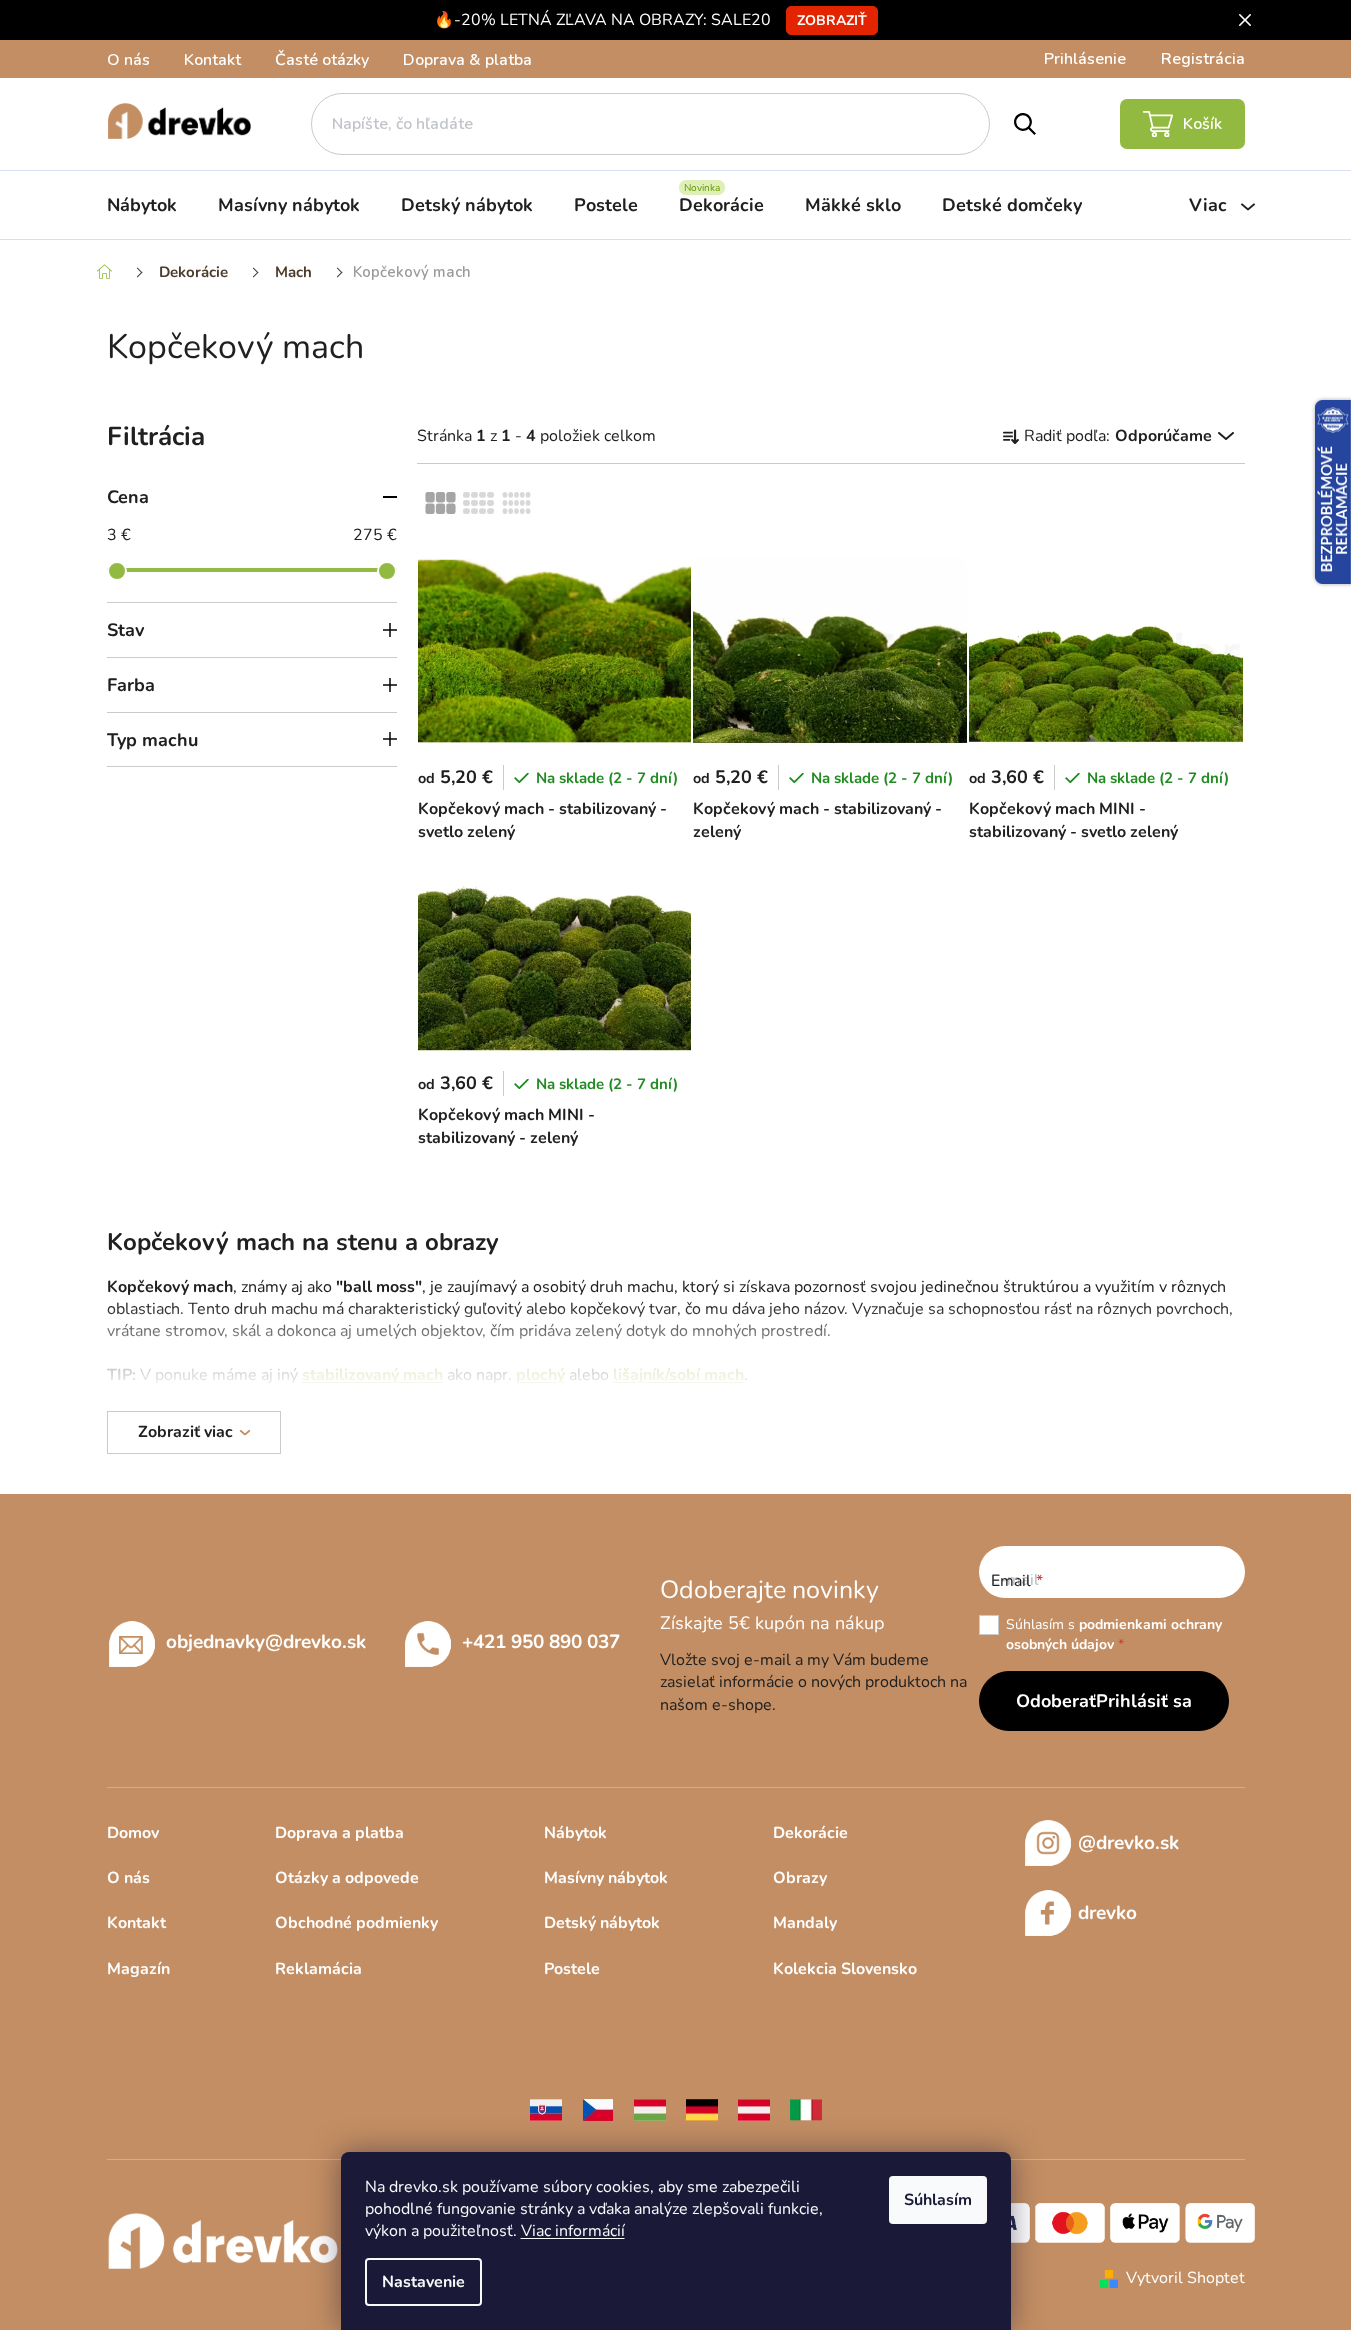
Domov (133, 1833)
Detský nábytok (602, 1923)
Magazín (138, 1969)
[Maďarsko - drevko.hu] (650, 2109)
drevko (1107, 1913)
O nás (128, 60)
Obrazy (800, 1878)
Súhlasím (938, 2200)
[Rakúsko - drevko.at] (754, 2109)
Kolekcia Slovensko (845, 1969)
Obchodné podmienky (356, 1923)
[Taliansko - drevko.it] (806, 2109)
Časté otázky (322, 60)
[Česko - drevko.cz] (598, 2109)
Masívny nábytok (606, 1878)
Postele (572, 1969)
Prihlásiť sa (1144, 1701)
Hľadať (1024, 124)
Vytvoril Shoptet (1185, 2278)
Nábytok (575, 1833)
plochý (540, 1375)
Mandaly (805, 1923)
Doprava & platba (467, 60)
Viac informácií (573, 2231)
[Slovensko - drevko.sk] (546, 2109)
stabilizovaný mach (372, 1375)
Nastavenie (423, 2282)
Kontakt (212, 60)
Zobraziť (832, 20)
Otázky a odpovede (347, 1878)
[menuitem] (142, 205)
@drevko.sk (1128, 1843)
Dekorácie (810, 1833)
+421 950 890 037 (541, 1642)
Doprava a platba (339, 1833)
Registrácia (1203, 59)
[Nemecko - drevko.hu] (702, 2109)
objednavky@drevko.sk (266, 1642)
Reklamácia (318, 1969)
